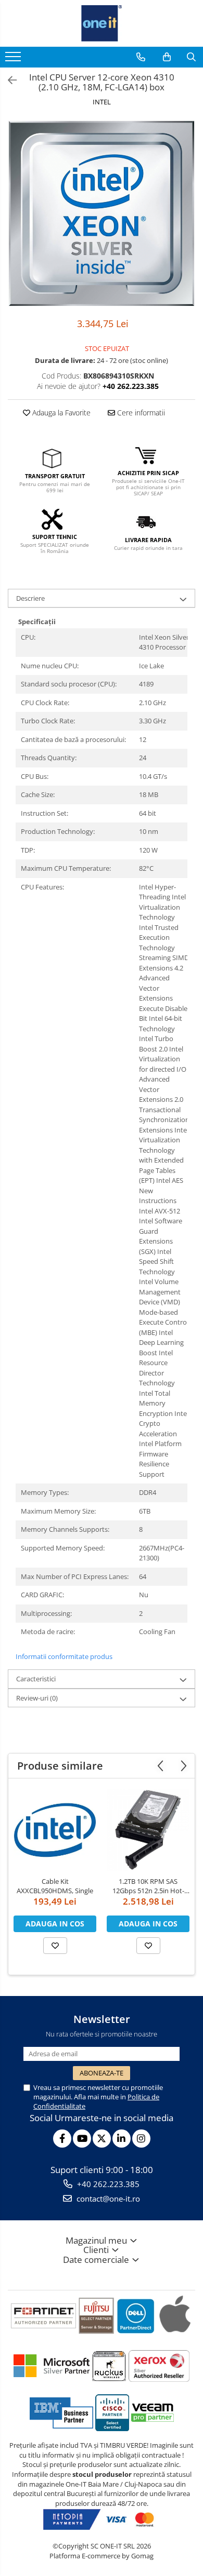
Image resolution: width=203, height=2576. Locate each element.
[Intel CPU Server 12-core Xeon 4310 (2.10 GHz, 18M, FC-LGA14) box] (102, 213)
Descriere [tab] (30, 598)
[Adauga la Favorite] (55, 1946)
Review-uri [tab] (37, 1698)
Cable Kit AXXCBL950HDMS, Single (55, 1886)
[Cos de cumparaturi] (167, 57)
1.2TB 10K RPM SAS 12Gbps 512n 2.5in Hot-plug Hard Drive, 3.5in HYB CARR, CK (148, 1886)
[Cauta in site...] (191, 57)
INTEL (102, 102)
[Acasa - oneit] (102, 23)
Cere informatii (140, 413)
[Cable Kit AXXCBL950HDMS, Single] (55, 1830)
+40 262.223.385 (107, 2184)
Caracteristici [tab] (36, 1679)
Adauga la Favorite (60, 413)
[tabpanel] (102, 213)
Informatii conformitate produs (64, 1656)
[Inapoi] (8, 80)
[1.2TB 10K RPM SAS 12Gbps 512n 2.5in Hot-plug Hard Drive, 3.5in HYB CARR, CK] (148, 1830)
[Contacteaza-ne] (141, 57)
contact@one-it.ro (107, 2199)
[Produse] (14, 60)
